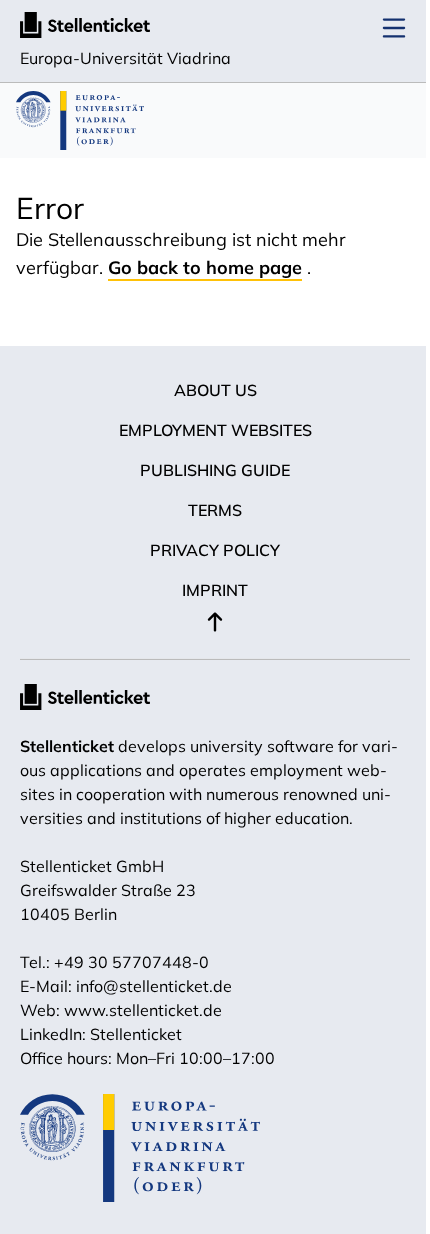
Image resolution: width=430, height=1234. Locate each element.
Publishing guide (215, 470)
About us (215, 390)
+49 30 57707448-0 (131, 962)
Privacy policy (215, 550)
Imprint (215, 590)
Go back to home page (205, 267)
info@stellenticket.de (154, 986)
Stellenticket (67, 746)
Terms (215, 510)
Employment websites (215, 430)
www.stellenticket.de (143, 1010)
